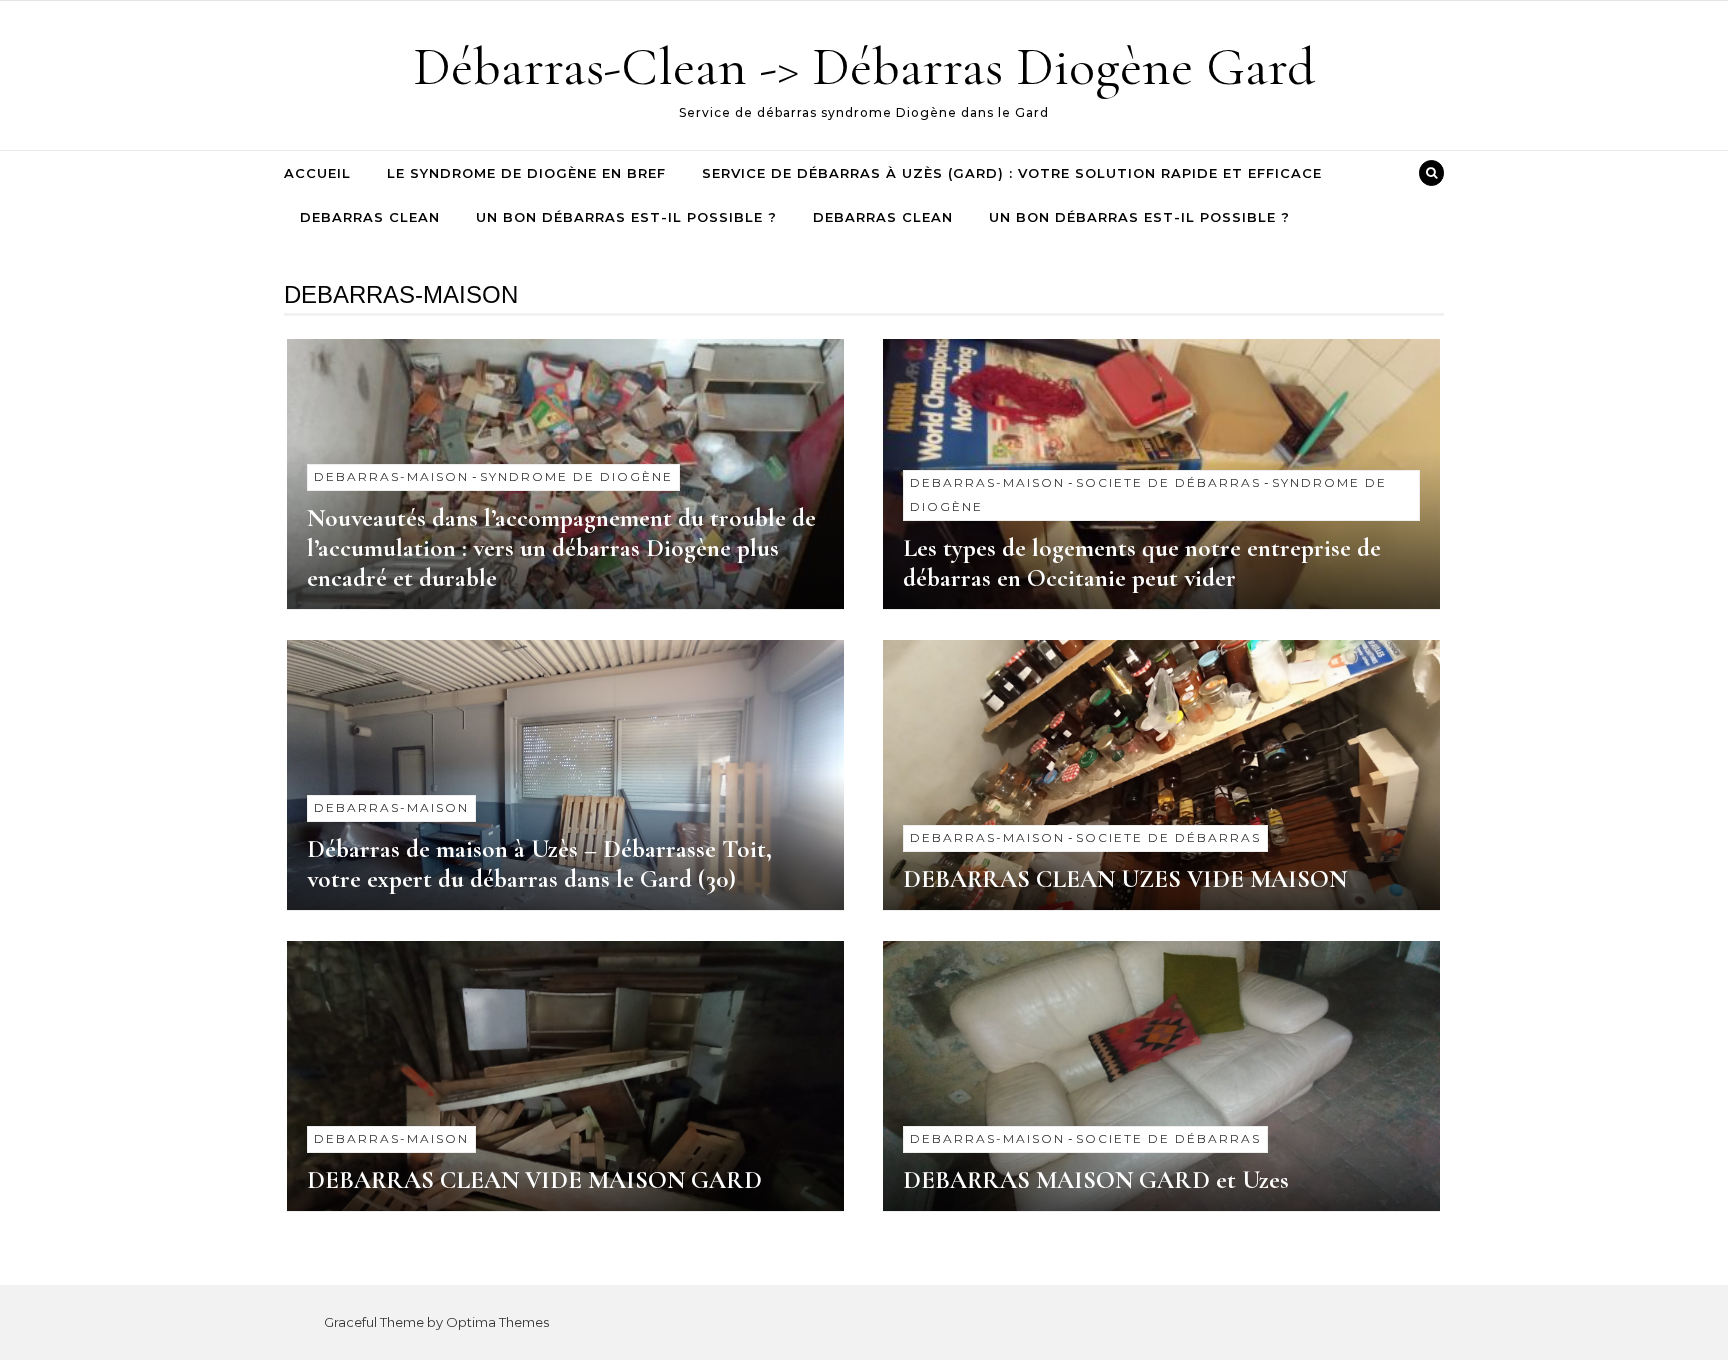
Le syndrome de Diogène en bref (526, 173)
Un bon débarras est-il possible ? (626, 217)
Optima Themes (497, 1322)
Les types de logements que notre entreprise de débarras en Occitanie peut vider (1142, 563)
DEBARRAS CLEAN (370, 217)
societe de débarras (1168, 482)
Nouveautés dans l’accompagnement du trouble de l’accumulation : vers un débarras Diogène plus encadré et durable (561, 548)
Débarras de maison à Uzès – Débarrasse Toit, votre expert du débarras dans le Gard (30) (539, 864)
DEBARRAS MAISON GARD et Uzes (1096, 1180)
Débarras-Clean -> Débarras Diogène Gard (864, 66)
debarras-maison (391, 476)
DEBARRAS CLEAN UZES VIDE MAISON (1125, 879)
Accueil (317, 173)
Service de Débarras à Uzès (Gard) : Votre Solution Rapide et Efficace (1012, 173)
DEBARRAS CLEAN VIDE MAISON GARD (534, 1180)
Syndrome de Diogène (576, 476)
